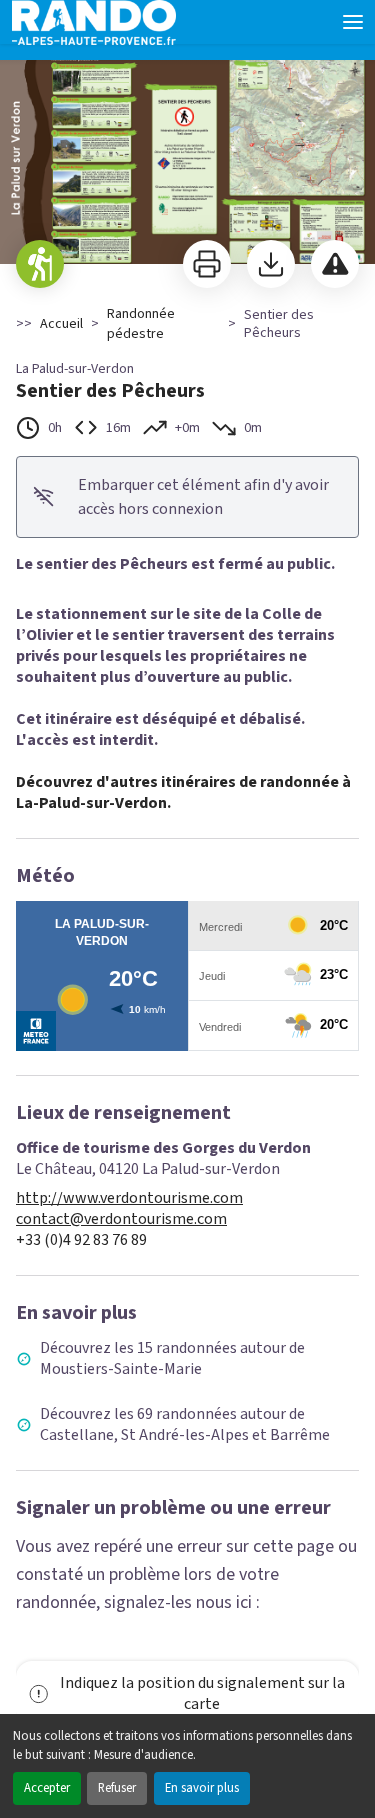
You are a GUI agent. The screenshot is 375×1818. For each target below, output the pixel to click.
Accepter (47, 1788)
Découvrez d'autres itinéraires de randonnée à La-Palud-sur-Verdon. (183, 792)
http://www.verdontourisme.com (129, 1198)
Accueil (61, 324)
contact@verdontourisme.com (121, 1219)
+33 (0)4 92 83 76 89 (81, 1240)
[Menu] (353, 22)
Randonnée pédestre (141, 324)
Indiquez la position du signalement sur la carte (202, 1693)
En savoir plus (202, 1788)
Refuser (117, 1788)
